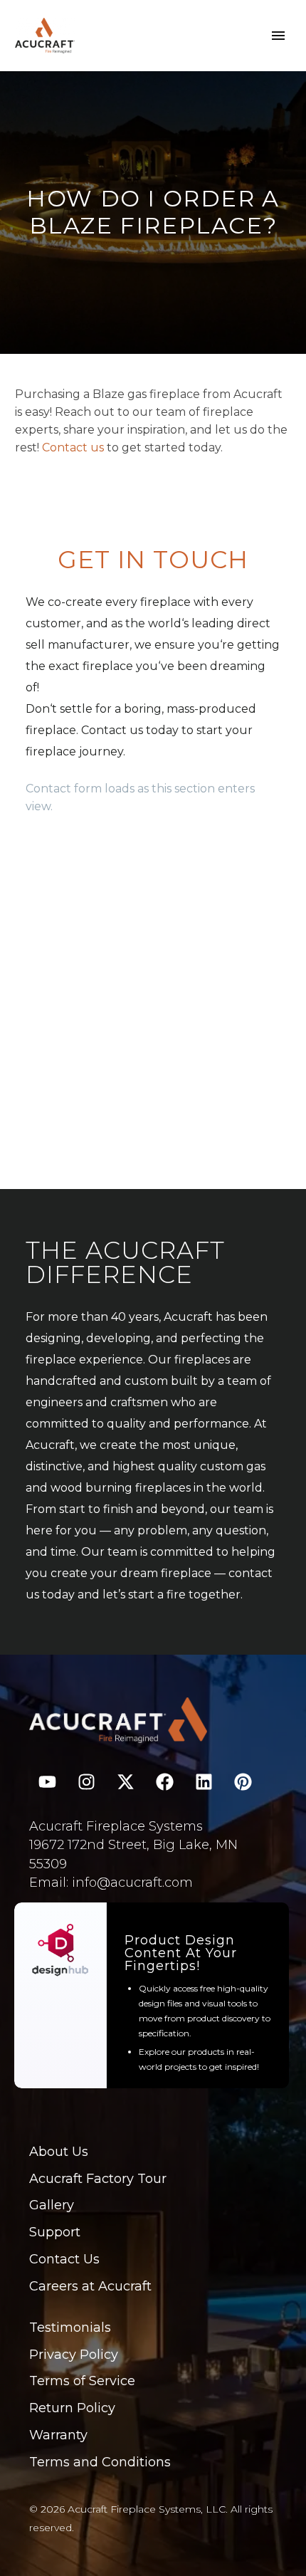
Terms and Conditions (100, 2462)
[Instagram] (86, 1782)
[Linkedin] (204, 1782)
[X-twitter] (125, 1782)
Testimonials (70, 2328)
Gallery (52, 2205)
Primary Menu (278, 36)
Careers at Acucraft (90, 2286)
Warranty (58, 2435)
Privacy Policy (74, 2355)
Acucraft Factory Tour (98, 2179)
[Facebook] (164, 1782)
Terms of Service (82, 2381)
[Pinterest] (243, 1782)
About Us (59, 2152)
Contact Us (64, 2259)
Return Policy (72, 2408)
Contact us (73, 447)
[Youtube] (47, 1782)
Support (55, 2232)
